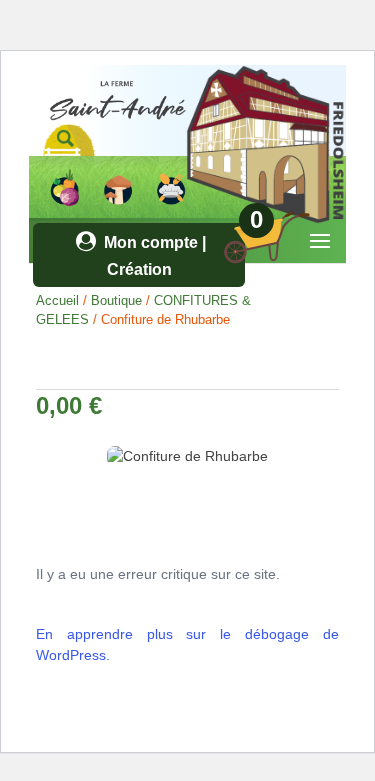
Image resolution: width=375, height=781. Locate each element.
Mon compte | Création (153, 256)
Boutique (116, 300)
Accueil (57, 300)
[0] (254, 259)
